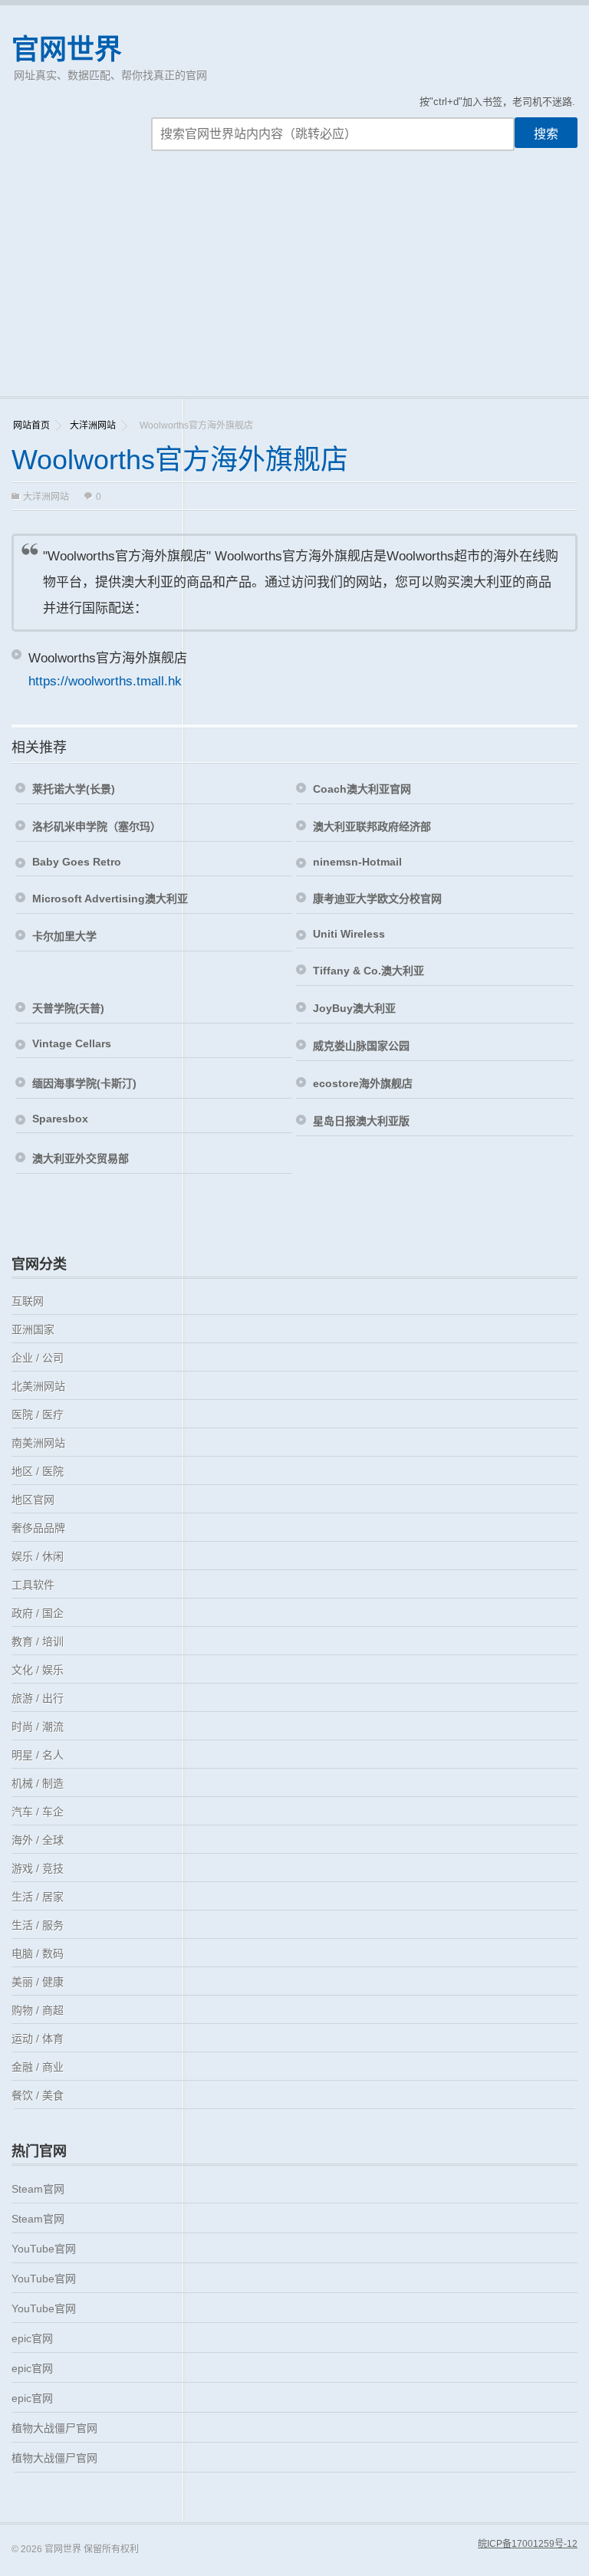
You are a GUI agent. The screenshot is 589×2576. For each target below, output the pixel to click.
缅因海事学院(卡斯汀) (84, 1083)
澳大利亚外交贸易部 (81, 1158)
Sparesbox (60, 1119)
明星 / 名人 (38, 1755)
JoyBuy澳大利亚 (354, 1008)
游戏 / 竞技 (38, 1868)
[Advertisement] (294, 281)
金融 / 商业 (38, 2067)
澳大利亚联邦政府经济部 (372, 826)
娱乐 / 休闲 (38, 1556)
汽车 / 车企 (38, 1812)
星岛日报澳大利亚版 (361, 1121)
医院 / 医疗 (38, 1414)
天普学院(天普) (68, 1008)
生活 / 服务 (38, 1925)
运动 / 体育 (38, 2039)
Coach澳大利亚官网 (362, 789)
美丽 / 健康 (38, 1982)
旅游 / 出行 (38, 1698)
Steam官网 (38, 2189)
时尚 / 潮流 (38, 1727)
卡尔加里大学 (64, 936)
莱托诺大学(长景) (74, 789)
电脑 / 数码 (38, 1953)
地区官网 (33, 1500)
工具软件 (33, 1585)
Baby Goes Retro (77, 862)
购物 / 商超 (38, 2010)
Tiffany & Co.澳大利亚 (369, 971)
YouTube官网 (44, 2249)
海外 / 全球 (38, 1840)
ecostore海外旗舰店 (363, 1083)
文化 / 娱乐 (38, 1670)
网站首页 (31, 426)
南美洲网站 (38, 1443)
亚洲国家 (33, 1329)
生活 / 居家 (38, 1897)
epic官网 (32, 2338)
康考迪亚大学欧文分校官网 (377, 899)
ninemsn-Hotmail (357, 862)
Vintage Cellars (72, 1043)
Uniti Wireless (349, 934)
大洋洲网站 (93, 426)
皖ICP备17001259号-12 (528, 2544)
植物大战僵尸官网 (54, 2428)
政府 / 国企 (38, 1613)
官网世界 (67, 49)
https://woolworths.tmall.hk (105, 681)
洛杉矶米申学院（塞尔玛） (97, 826)
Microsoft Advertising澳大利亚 (110, 899)
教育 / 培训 (38, 1641)
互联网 (28, 1301)
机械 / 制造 (38, 1783)
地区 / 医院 (38, 1471)
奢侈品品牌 (38, 1528)
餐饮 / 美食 (38, 2095)
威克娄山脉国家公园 (361, 1046)
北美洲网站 (38, 1386)
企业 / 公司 (38, 1358)
